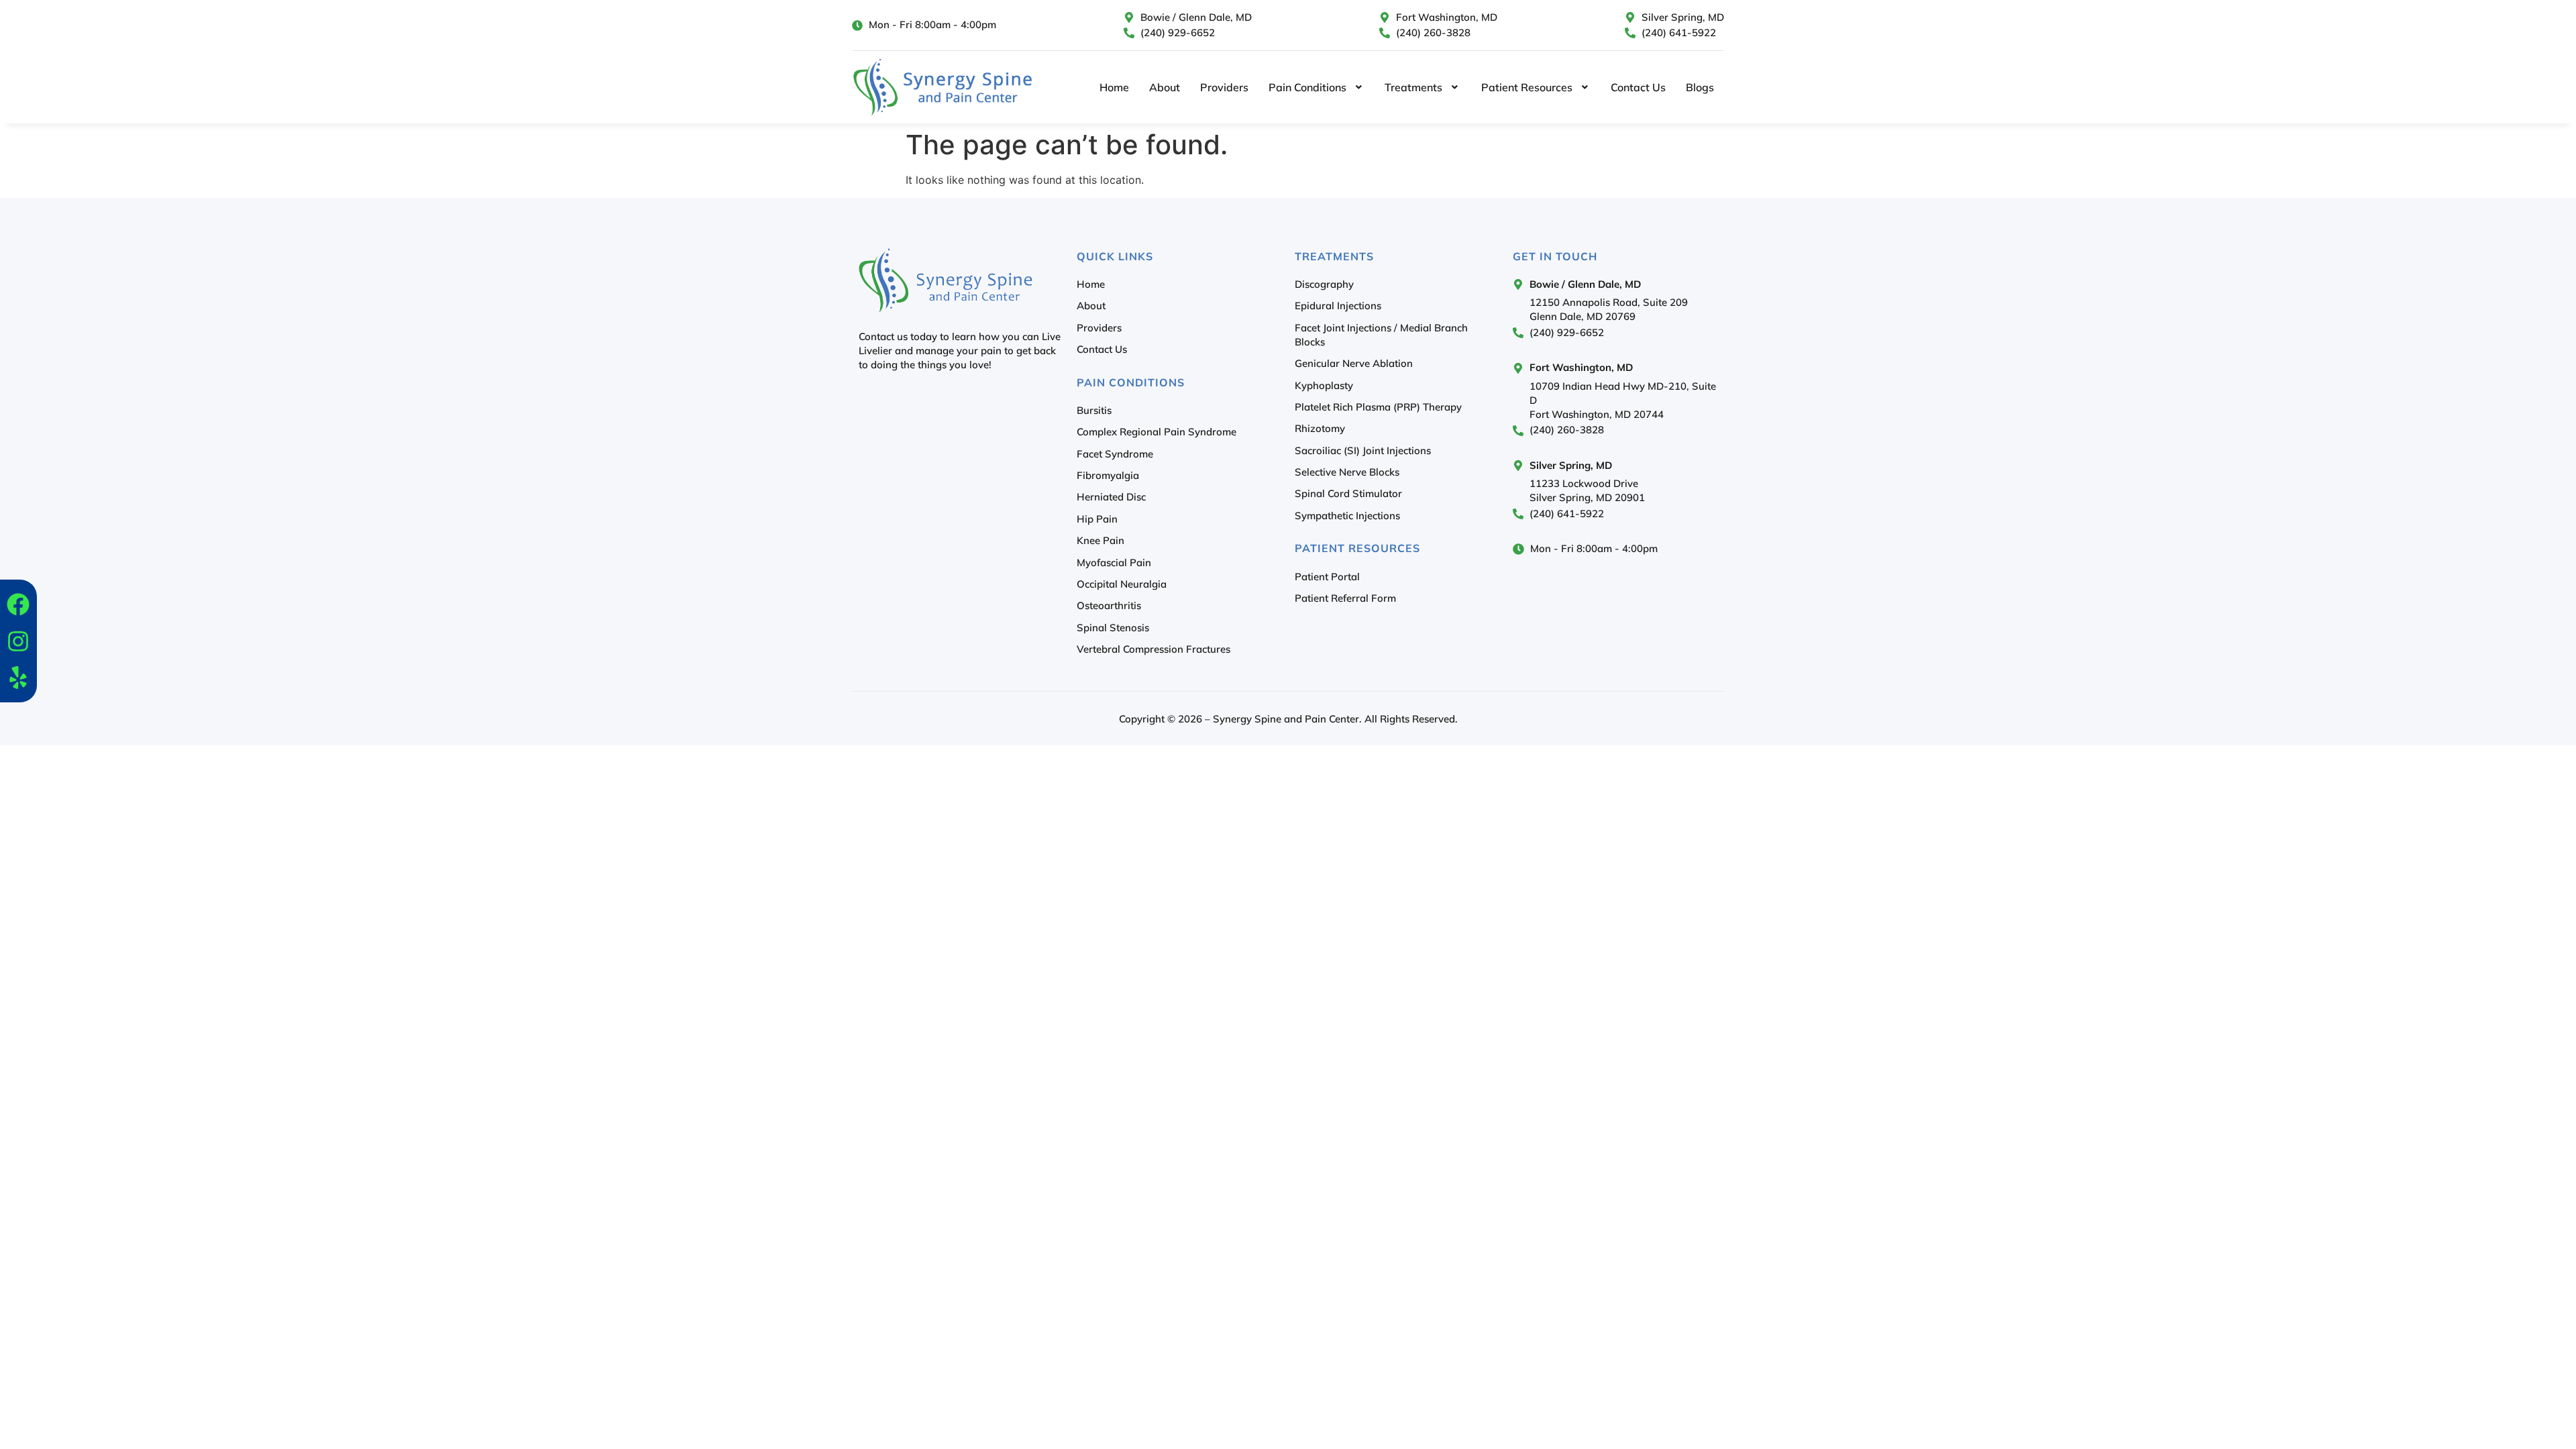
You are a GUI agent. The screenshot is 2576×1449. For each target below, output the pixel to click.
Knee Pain (1101, 540)
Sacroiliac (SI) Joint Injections (1363, 450)
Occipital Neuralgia (1122, 584)
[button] (1317, 87)
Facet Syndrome (1115, 454)
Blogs (1700, 87)
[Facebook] (18, 604)
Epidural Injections (1338, 306)
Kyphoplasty (1324, 385)
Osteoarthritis (1109, 605)
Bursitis (1094, 410)
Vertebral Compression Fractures (1153, 649)
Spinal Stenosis (1113, 628)
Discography (1324, 284)
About (1165, 87)
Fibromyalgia (1108, 475)
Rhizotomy (1320, 428)
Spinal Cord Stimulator (1348, 493)
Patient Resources (1527, 87)
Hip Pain (1097, 519)
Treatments (1413, 87)
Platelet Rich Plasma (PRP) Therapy (1378, 407)
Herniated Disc (1111, 497)
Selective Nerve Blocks (1347, 472)
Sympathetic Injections (1347, 516)
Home (1114, 87)
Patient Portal (1327, 577)
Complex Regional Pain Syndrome (1157, 432)
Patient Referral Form (1345, 598)
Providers (1224, 87)
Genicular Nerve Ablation (1354, 363)
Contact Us (1638, 87)
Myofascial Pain (1114, 562)
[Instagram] (18, 641)
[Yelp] (18, 678)
